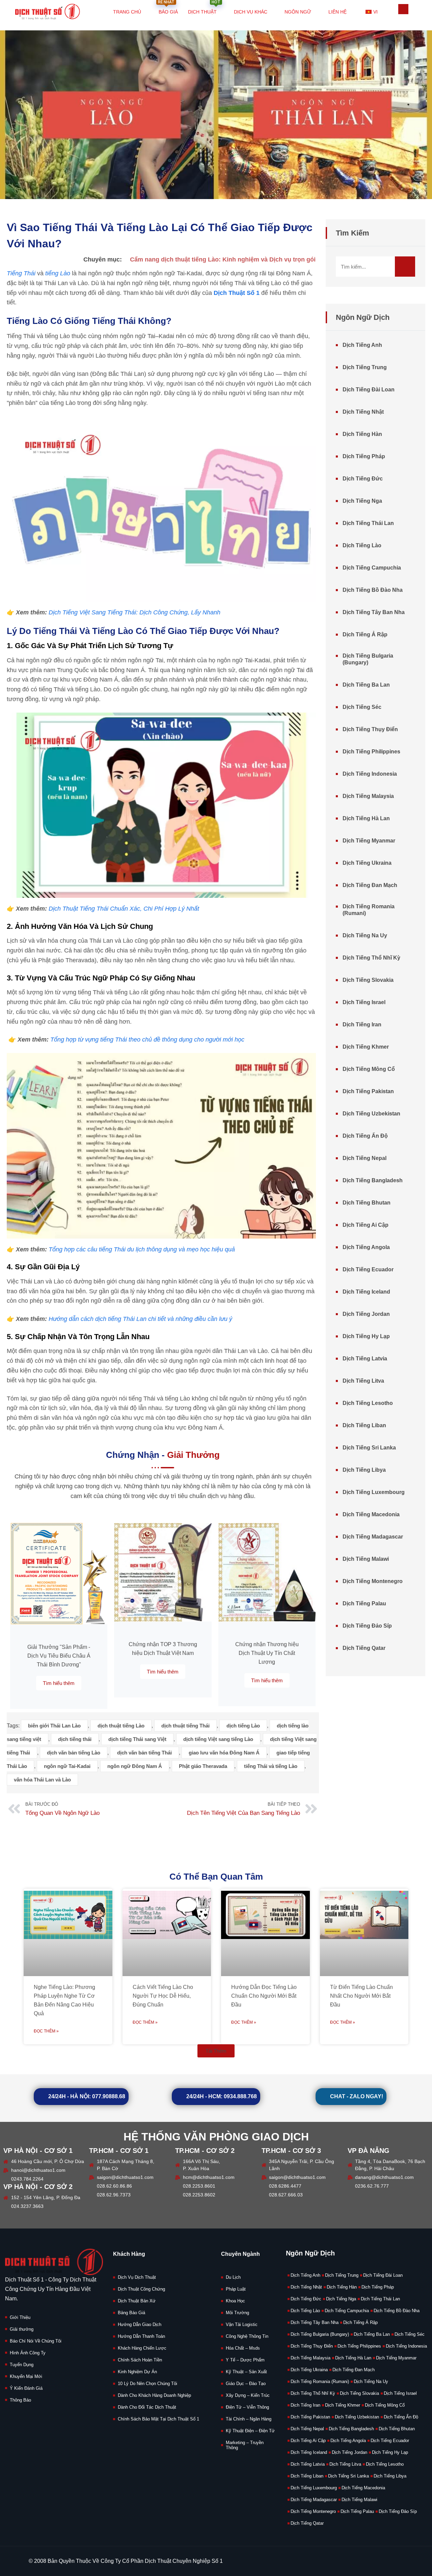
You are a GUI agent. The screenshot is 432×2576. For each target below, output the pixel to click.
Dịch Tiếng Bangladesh (373, 1180)
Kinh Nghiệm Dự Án (137, 2372)
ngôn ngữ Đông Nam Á (135, 1766)
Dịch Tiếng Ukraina (367, 863)
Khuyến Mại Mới (26, 2376)
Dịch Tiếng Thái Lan (368, 523)
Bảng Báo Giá (131, 2313)
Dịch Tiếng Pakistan (368, 1091)
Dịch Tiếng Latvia (365, 1359)
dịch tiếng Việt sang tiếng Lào (218, 1739)
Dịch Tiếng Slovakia (368, 980)
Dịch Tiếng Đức (363, 479)
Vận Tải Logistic (242, 2324)
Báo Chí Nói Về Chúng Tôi (36, 2341)
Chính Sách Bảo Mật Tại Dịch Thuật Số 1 (158, 2419)
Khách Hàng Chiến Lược (142, 2348)
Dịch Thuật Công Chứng (141, 2289)
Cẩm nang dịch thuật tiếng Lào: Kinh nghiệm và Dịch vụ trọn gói (223, 259)
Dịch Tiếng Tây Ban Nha (374, 612)
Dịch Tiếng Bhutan (367, 1203)
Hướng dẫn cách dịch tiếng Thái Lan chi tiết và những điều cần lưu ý (140, 1319)
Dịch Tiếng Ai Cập (366, 1225)
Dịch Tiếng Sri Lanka (369, 1448)
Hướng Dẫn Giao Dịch (140, 2324)
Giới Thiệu (20, 2317)
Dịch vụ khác (251, 12)
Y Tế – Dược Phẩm (245, 2360)
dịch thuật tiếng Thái (185, 1726)
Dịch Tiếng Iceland (366, 1292)
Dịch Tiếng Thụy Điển (370, 729)
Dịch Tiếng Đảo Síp (367, 1626)
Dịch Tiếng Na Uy (365, 935)
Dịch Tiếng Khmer (366, 1047)
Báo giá (168, 8)
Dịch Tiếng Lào (362, 545)
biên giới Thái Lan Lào (54, 1726)
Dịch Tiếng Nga (362, 501)
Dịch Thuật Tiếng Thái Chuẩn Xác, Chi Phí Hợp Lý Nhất (124, 909)
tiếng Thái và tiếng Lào (271, 1766)
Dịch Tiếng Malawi (366, 1559)
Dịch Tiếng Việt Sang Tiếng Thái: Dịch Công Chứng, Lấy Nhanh (134, 612)
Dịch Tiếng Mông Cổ (369, 1069)
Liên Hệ (337, 12)
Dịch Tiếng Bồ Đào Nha (373, 590)
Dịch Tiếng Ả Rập (365, 634)
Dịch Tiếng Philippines (371, 752)
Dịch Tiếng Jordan (366, 1314)
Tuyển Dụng (22, 2365)
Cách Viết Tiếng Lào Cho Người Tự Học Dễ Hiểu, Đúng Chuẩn (163, 1996)
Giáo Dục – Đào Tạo (246, 2384)
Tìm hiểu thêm (59, 1683)
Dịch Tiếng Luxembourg (374, 1492)
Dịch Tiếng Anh (362, 345)
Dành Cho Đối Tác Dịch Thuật (147, 2407)
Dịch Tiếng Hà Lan (366, 818)
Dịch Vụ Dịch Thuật (137, 2277)
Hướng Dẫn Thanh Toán (141, 2336)
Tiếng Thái (21, 273)
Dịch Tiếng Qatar (364, 1648)
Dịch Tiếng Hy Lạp (366, 1336)
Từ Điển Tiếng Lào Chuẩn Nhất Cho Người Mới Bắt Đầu (361, 1996)
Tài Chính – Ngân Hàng (249, 2419)
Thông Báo (20, 2400)
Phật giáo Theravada (203, 1766)
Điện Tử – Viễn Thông (247, 2407)
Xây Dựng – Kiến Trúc (248, 2395)
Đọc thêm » (46, 2031)
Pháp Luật (236, 2289)
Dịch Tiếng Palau (364, 1603)
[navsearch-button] (403, 9)
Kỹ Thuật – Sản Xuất (246, 2372)
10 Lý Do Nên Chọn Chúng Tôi (147, 2384)
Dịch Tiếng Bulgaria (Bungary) (368, 659)
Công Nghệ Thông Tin (247, 2336)
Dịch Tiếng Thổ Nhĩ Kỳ (371, 958)
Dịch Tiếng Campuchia (372, 568)
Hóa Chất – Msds (243, 2348)
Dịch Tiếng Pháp (364, 456)
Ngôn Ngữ (298, 12)
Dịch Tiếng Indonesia (370, 774)
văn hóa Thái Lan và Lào (42, 1780)
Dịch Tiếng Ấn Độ (365, 1136)
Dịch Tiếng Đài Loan (369, 390)
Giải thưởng (22, 2329)
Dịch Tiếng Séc (362, 707)
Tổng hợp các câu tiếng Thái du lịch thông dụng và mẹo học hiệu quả (142, 1249)
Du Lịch (233, 2277)
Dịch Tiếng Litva (363, 1381)
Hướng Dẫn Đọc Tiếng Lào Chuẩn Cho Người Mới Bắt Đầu (264, 1996)
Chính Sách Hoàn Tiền (140, 2360)
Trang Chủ (127, 12)
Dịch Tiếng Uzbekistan (371, 1114)
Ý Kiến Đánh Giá (26, 2388)
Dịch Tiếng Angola (366, 1247)
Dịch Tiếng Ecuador (368, 1269)
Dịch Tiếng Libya (364, 1470)
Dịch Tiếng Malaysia (368, 796)
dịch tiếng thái (75, 1739)
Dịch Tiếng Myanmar (369, 841)
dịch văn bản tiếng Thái (144, 1753)
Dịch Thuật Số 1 (237, 293)
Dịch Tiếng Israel (364, 1002)
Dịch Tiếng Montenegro (373, 1581)
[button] (216, 2051)
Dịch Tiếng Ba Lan (366, 685)
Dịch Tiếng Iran (362, 1024)
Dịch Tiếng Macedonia (371, 1514)
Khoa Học (235, 2301)
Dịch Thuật (204, 8)
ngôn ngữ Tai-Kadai (67, 1766)
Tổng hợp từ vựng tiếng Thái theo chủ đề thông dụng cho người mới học (147, 1040)
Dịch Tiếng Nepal (364, 1158)
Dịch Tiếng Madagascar (373, 1537)
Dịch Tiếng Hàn (362, 434)
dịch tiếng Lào (243, 1726)
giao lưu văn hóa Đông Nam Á (224, 1753)
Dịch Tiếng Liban (364, 1425)
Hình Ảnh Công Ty (28, 2353)
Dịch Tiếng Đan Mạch (370, 885)
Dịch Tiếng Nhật (363, 412)
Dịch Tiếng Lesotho (368, 1403)
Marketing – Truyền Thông (245, 2445)
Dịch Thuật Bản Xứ (137, 2301)
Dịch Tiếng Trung (365, 367)
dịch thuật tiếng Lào (121, 1726)
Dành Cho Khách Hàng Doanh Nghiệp (154, 2395)
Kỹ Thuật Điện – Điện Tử (250, 2431)
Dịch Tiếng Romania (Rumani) (369, 910)
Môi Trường (237, 2313)
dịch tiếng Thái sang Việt (137, 1739)
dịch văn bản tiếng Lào (74, 1753)
